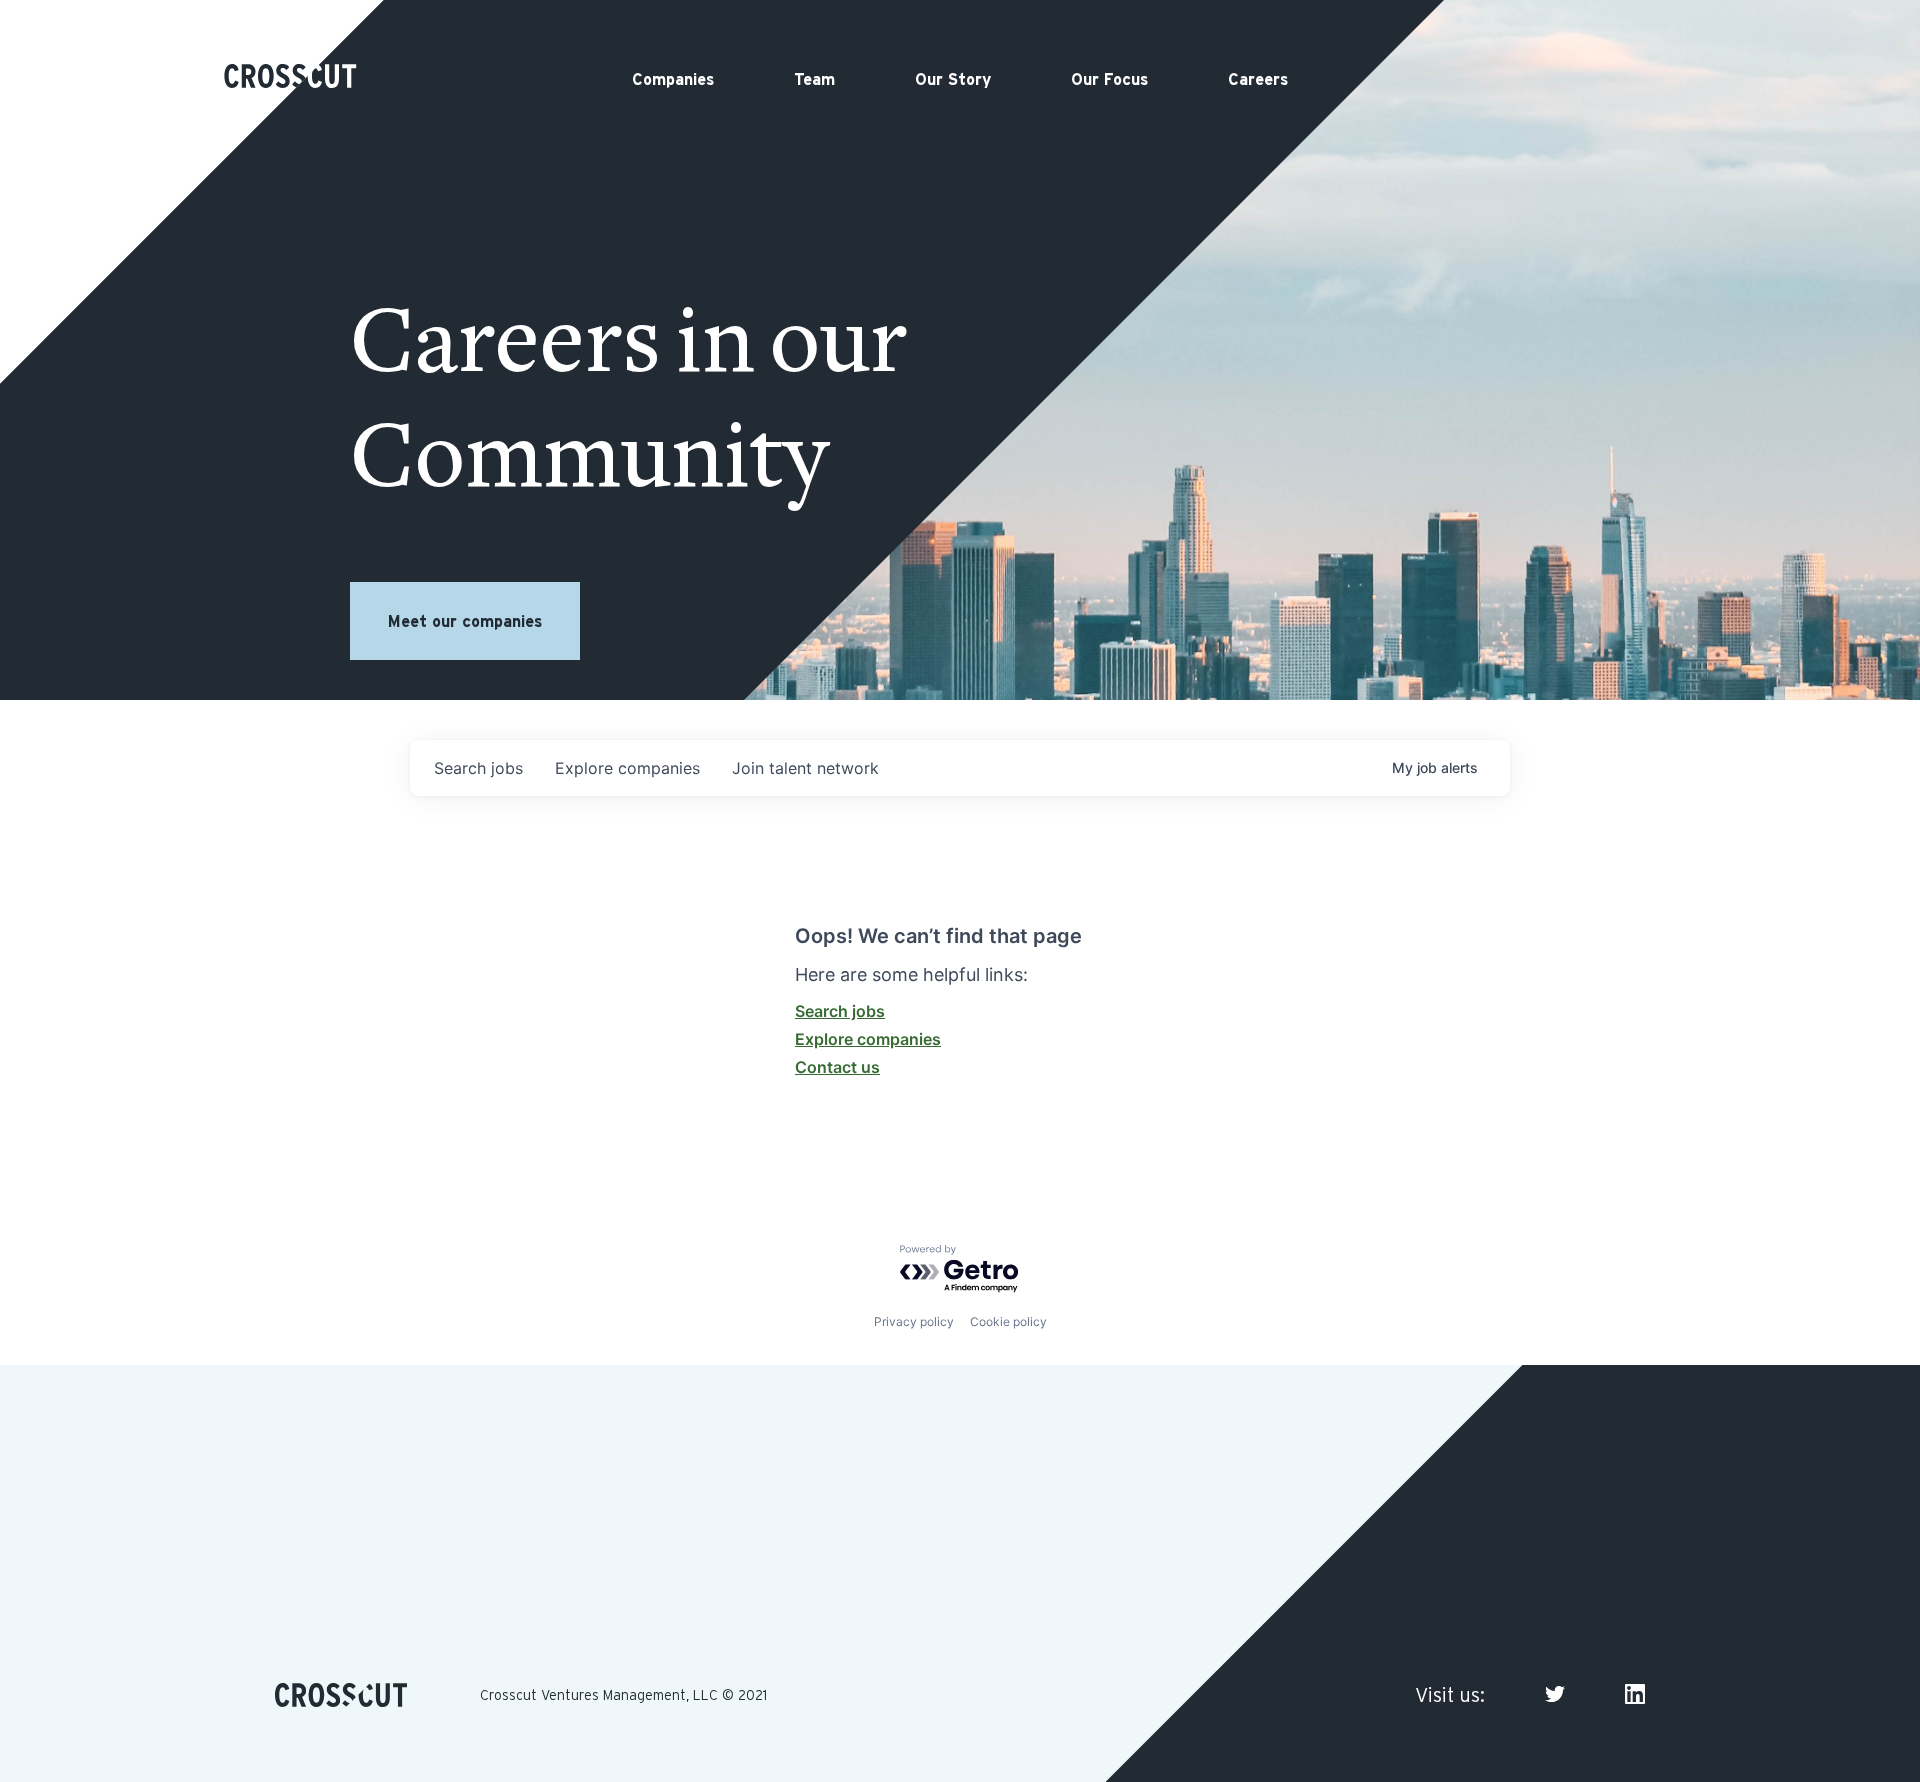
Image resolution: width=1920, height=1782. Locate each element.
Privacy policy (914, 1321)
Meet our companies (465, 621)
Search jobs (840, 1011)
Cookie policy (1008, 1321)
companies (627, 768)
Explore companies (868, 1039)
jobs (478, 768)
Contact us (837, 1067)
